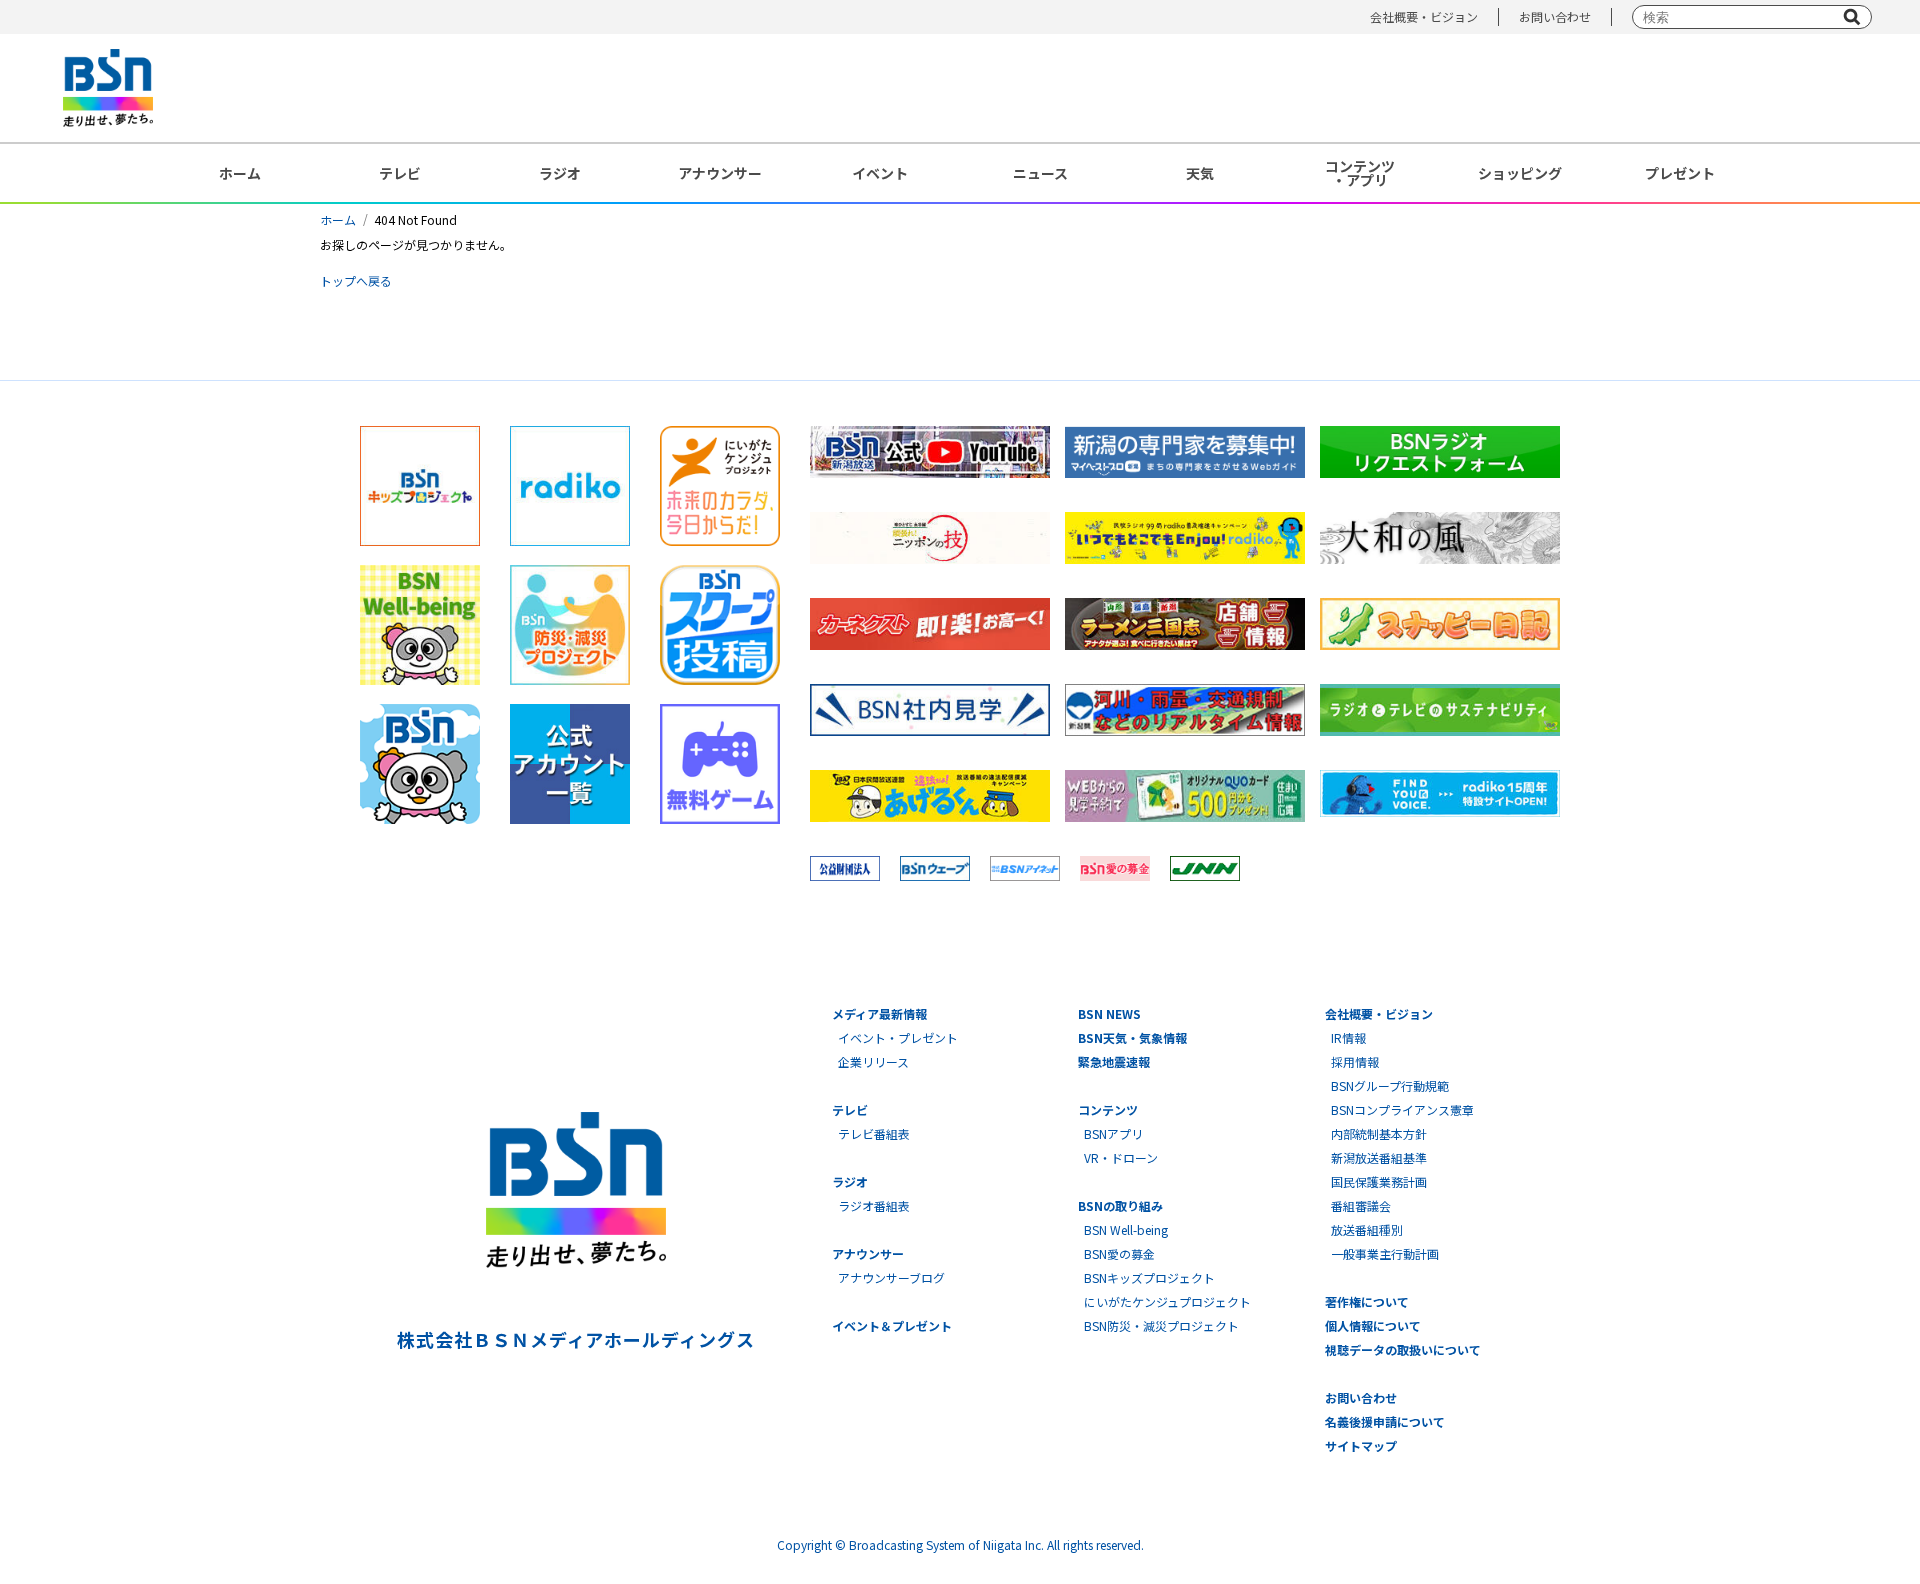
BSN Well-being (1126, 1229)
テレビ (400, 173)
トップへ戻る (356, 280)
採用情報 (1355, 1061)
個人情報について (1373, 1325)
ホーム (240, 173)
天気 (1200, 173)
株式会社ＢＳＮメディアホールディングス (575, 1339)
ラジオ (560, 173)
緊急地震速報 (1114, 1061)
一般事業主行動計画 (1385, 1253)
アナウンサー (720, 173)
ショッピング (1520, 173)
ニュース (1040, 173)
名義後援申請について (1385, 1421)
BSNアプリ (1113, 1133)
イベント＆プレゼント (892, 1325)
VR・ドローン (1121, 1157)
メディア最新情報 (879, 1013)
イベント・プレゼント (898, 1037)
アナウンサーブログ (891, 1277)
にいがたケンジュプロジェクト (1167, 1301)
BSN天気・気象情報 (1132, 1037)
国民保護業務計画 (1379, 1181)
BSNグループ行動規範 (1390, 1085)
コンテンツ (1108, 1109)
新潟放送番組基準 (1379, 1157)
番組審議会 (1361, 1205)
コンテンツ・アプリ (1360, 173)
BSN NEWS (1109, 1013)
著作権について (1367, 1301)
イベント (880, 173)
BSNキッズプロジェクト (1149, 1277)
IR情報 (1348, 1037)
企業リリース (873, 1061)
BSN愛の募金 (1119, 1253)
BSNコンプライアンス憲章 (1402, 1109)
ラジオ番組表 (874, 1205)
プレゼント (1680, 173)
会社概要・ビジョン (1424, 16)
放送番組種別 (1367, 1229)
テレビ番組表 (874, 1133)
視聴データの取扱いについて (1403, 1349)
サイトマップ (1361, 1445)
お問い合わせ (1555, 16)
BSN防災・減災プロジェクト (1161, 1325)
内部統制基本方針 (1379, 1133)
